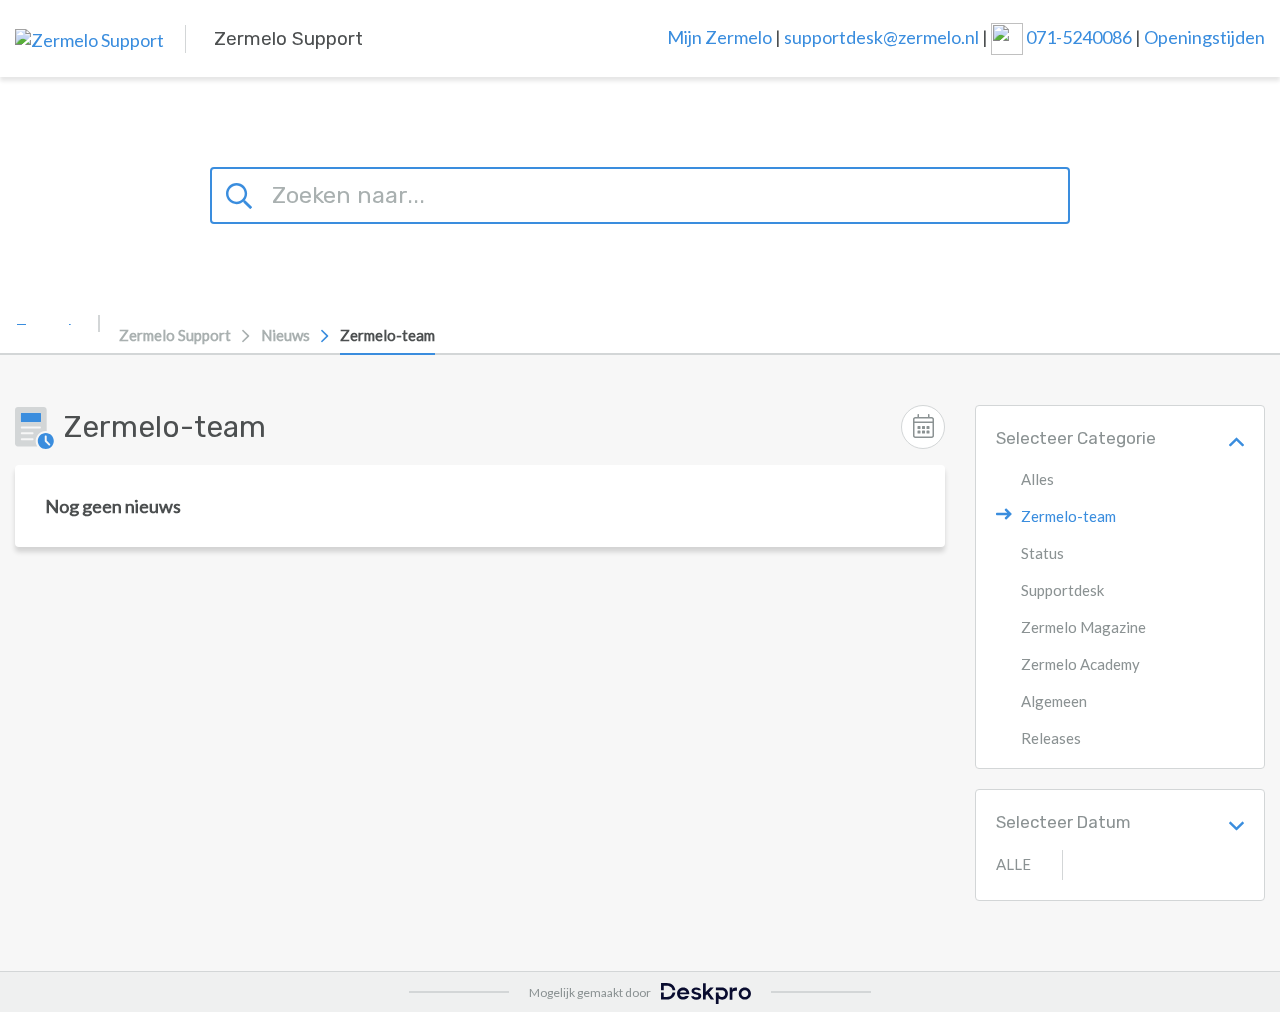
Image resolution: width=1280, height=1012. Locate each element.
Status (1042, 553)
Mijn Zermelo (719, 36)
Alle (1013, 864)
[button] (1236, 439)
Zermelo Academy (1080, 664)
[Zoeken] (242, 193)
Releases (1051, 738)
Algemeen (1054, 701)
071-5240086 (1080, 36)
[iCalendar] (923, 427)
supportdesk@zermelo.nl (881, 36)
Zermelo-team (387, 335)
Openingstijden (1204, 36)
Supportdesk (1062, 590)
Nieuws (285, 335)
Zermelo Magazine (1083, 627)
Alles (1037, 479)
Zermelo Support (175, 335)
